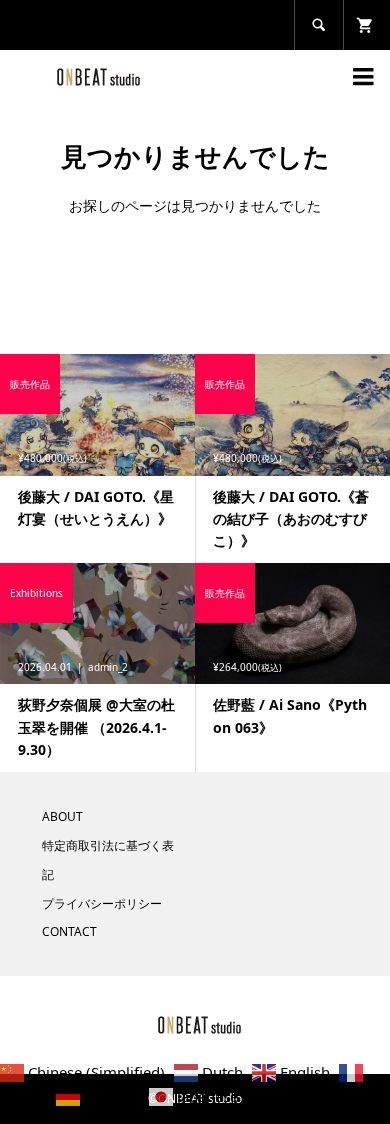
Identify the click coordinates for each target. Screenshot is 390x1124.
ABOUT (62, 816)
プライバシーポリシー (102, 903)
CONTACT (69, 931)
